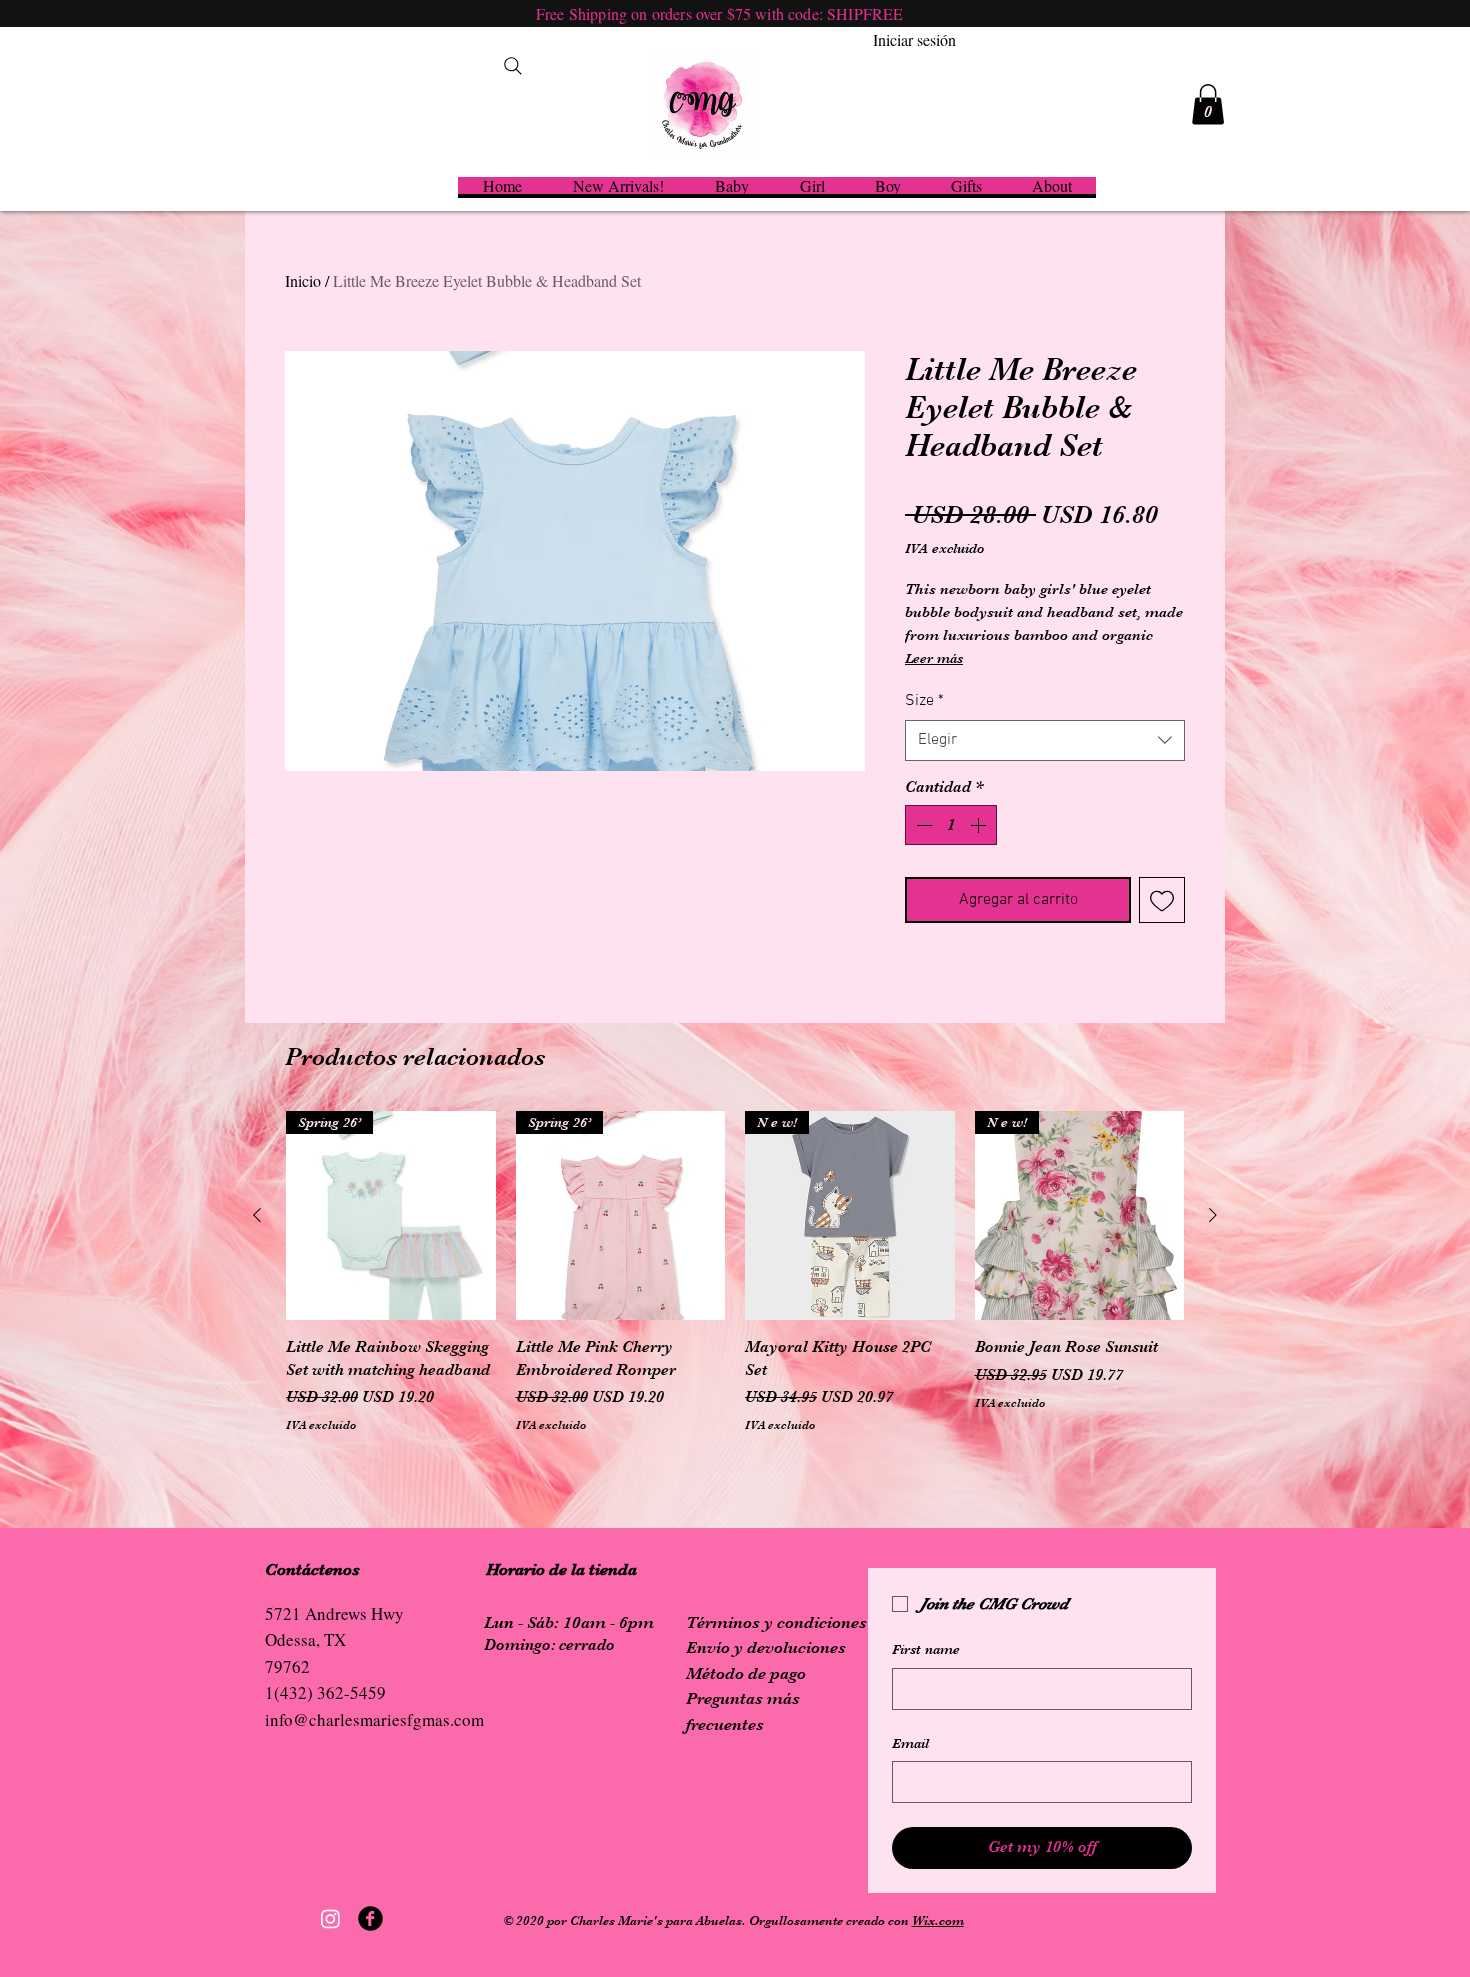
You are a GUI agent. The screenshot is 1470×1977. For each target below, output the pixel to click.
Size (924, 701)
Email (910, 1743)
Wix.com (938, 1920)
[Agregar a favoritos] (1162, 900)
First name (926, 1649)
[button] (1208, 104)
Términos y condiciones (776, 1622)
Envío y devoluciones (766, 1647)
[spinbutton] (951, 825)
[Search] (513, 66)
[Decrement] (922, 825)
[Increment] (980, 825)
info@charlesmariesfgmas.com (374, 1719)
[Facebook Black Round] (370, 1918)
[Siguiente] (1213, 1215)
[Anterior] (257, 1215)
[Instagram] (330, 1918)
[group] (735, 1284)
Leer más (934, 658)
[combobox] (1045, 740)
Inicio (303, 280)
